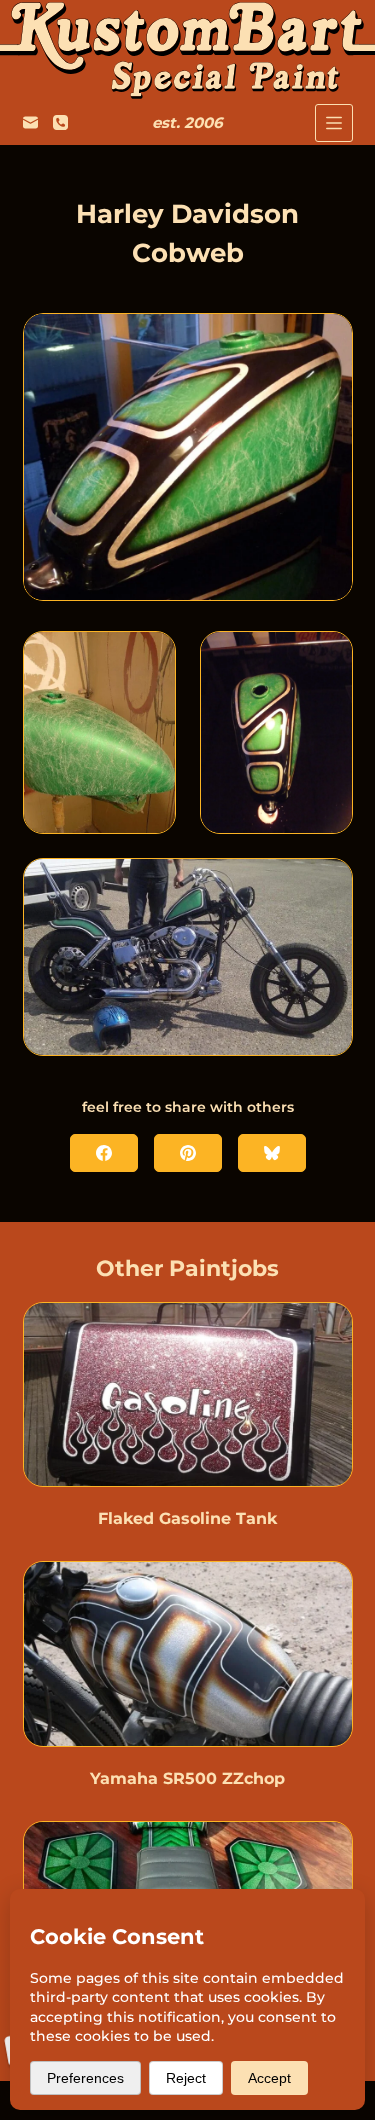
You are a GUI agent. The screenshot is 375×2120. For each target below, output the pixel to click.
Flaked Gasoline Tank (187, 1518)
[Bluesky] (272, 1153)
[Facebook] (104, 1153)
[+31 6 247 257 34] (60, 122)
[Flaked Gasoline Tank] (188, 1395)
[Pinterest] (188, 1153)
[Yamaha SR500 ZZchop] (188, 1654)
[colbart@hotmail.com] (30, 122)
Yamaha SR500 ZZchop (187, 1778)
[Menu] (334, 123)
